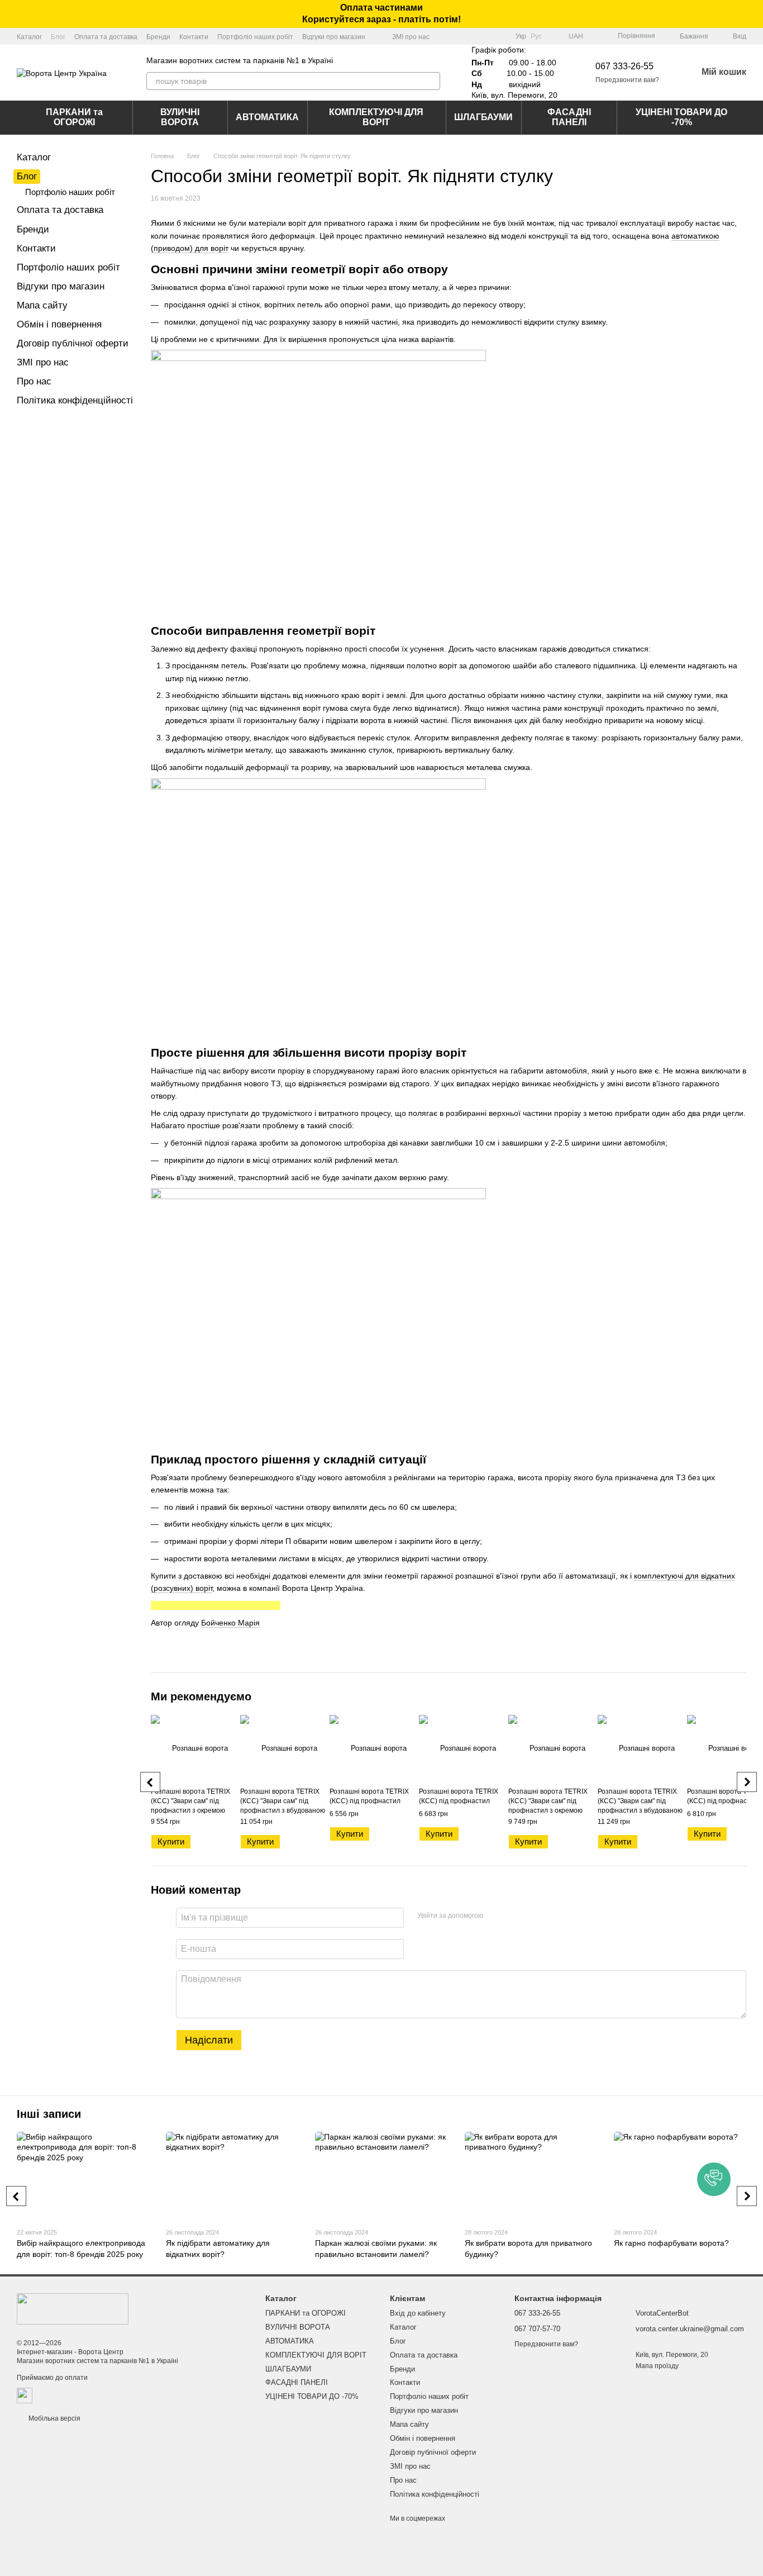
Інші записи (49, 2114)
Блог (58, 37)
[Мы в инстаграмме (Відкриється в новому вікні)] (500, 36)
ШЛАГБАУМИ (483, 117)
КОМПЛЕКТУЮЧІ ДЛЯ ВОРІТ (376, 117)
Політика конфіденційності (75, 400)
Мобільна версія (54, 2418)
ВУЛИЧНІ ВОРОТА (180, 117)
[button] (754, 14)
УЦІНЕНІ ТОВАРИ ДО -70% (681, 117)
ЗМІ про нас (411, 37)
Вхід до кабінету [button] (418, 2313)
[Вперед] (747, 1782)
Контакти (194, 37)
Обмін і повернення (59, 324)
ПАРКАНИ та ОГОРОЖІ (74, 117)
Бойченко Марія (230, 1623)
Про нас (34, 381)
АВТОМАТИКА (267, 117)
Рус (536, 36)
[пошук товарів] (431, 81)
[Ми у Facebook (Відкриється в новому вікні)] (473, 36)
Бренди (158, 37)
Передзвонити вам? (627, 80)
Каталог (29, 37)
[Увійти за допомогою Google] (513, 1916)
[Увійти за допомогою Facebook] (495, 1916)
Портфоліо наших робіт (255, 37)
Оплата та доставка (106, 37)
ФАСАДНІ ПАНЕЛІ (569, 117)
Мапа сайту (42, 305)
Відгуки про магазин (334, 37)
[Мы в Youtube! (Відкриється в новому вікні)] (487, 36)
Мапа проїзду (657, 2366)
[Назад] (150, 1782)
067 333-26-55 (624, 66)
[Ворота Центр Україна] (73, 2308)
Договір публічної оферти (73, 343)
